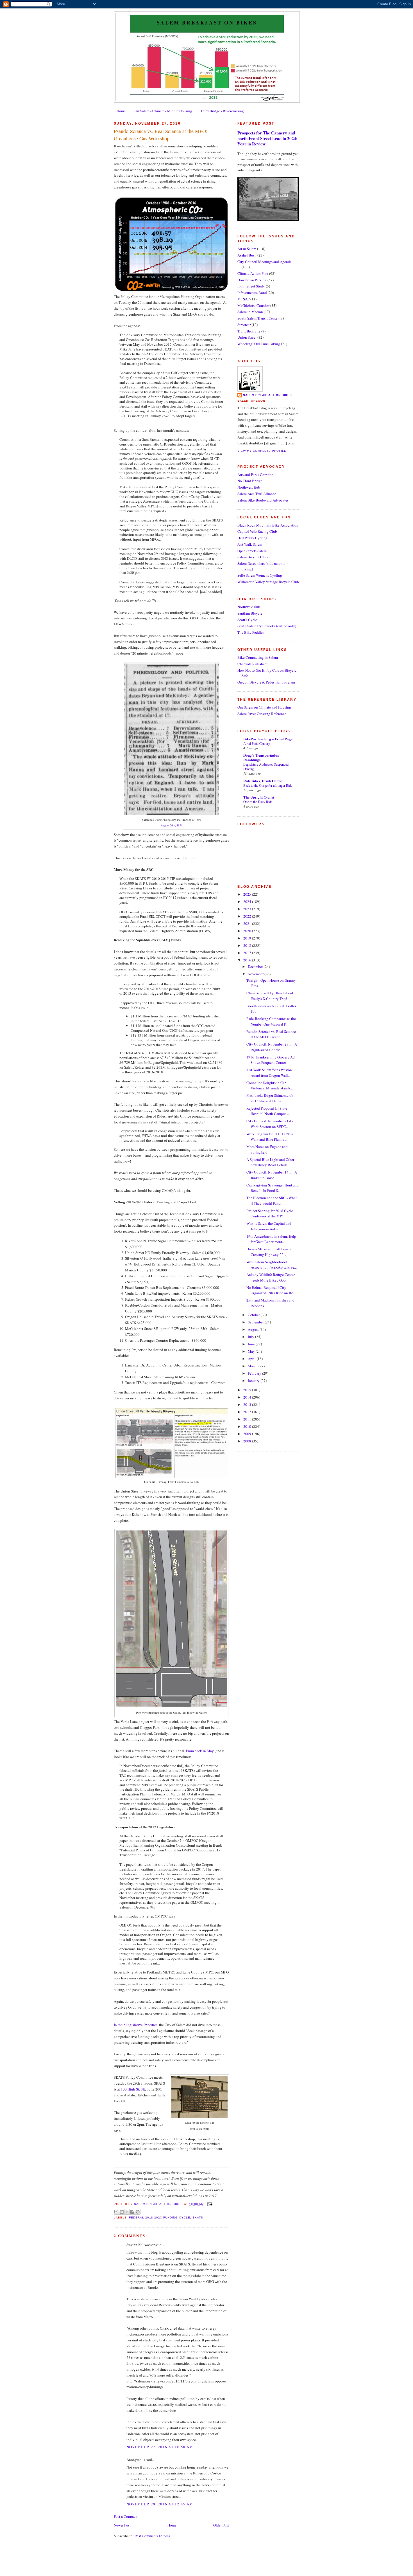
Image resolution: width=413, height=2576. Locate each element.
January (254, 1381)
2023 (248, 909)
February (255, 1373)
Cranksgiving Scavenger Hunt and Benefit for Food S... (273, 1188)
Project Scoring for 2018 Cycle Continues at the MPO (270, 1213)
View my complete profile (262, 451)
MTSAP (243, 299)
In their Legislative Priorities (136, 2025)
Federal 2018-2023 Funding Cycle (159, 2218)
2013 (248, 1404)
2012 (248, 1412)
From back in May (200, 1751)
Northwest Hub (249, 487)
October (254, 1315)
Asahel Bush (247, 255)
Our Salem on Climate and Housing (264, 707)
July (251, 1337)
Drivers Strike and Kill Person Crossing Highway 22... (269, 1252)
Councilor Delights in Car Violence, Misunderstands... (270, 1085)
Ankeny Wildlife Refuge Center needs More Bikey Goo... (271, 1277)
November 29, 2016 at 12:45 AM (160, 2504)
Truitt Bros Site (249, 331)
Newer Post (122, 2525)
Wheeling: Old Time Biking (259, 344)
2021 (248, 923)
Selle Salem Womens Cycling (260, 575)
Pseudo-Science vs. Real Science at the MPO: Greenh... (271, 1034)
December (256, 966)
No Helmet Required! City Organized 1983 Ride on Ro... (271, 1290)
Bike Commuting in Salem (258, 657)
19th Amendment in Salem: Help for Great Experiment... (271, 1239)
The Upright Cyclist (259, 797)
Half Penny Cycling (252, 538)
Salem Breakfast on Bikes (207, 23)
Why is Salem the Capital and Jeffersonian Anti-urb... (269, 1226)
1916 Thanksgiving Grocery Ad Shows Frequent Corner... (271, 1060)
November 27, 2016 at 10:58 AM (160, 2447)
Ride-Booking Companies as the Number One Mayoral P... (271, 1021)
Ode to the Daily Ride (258, 802)
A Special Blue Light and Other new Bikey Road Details (270, 1162)
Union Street (247, 337)
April (252, 1359)
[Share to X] (127, 2212)
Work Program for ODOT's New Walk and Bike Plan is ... (270, 1137)
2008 (248, 1441)
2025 (248, 894)
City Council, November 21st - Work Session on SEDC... (270, 1124)
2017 (248, 953)
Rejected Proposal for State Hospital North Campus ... (268, 1111)
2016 (248, 960)
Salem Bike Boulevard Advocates (263, 500)
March (253, 1366)
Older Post (221, 2525)
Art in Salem (247, 249)
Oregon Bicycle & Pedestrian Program (266, 682)
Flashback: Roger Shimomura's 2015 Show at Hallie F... (270, 1098)
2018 (248, 945)
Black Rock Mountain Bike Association (268, 525)
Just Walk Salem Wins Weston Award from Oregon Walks (269, 1073)
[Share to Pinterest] (138, 2212)
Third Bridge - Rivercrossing (222, 111)
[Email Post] (209, 2204)
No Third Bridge (250, 481)
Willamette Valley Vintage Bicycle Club (268, 582)
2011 (248, 1419)
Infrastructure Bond (252, 293)
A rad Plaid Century (257, 743)
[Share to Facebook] (132, 2212)
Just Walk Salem (250, 544)
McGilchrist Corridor (253, 305)
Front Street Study (251, 286)
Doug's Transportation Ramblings (261, 757)
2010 (248, 1426)
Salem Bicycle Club (253, 557)
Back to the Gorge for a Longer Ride (268, 785)
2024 (248, 902)
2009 (248, 1434)
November (256, 974)
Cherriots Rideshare (252, 664)
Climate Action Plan (253, 273)
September (256, 1322)
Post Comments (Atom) (152, 2536)
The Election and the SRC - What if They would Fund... (272, 1201)
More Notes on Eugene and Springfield (267, 1149)
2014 (248, 1397)
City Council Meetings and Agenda (265, 262)
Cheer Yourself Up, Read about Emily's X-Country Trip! (270, 996)
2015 (248, 1390)
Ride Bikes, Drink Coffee (263, 781)
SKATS (198, 2218)
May (252, 1351)
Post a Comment (126, 2516)
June (252, 1344)
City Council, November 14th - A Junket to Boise (272, 1175)
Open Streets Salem (252, 551)
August (254, 1329)
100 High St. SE (133, 2089)
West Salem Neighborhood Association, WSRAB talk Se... (272, 1265)
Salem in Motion (250, 312)
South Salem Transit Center (258, 318)
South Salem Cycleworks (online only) (267, 626)
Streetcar (244, 325)
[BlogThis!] (122, 2212)
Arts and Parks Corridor (255, 475)
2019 (248, 938)
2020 (248, 931)
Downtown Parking (252, 280)
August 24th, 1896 (172, 825)
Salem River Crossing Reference (262, 714)
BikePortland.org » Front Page (268, 739)
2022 (248, 916)
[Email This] (116, 2212)
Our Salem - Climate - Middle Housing (163, 111)
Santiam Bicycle (250, 613)
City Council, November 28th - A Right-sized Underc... (272, 1047)
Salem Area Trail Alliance (257, 494)
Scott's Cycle (247, 620)
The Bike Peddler (251, 632)
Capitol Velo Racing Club (257, 531)
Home (121, 111)
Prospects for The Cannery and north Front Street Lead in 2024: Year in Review (267, 138)
